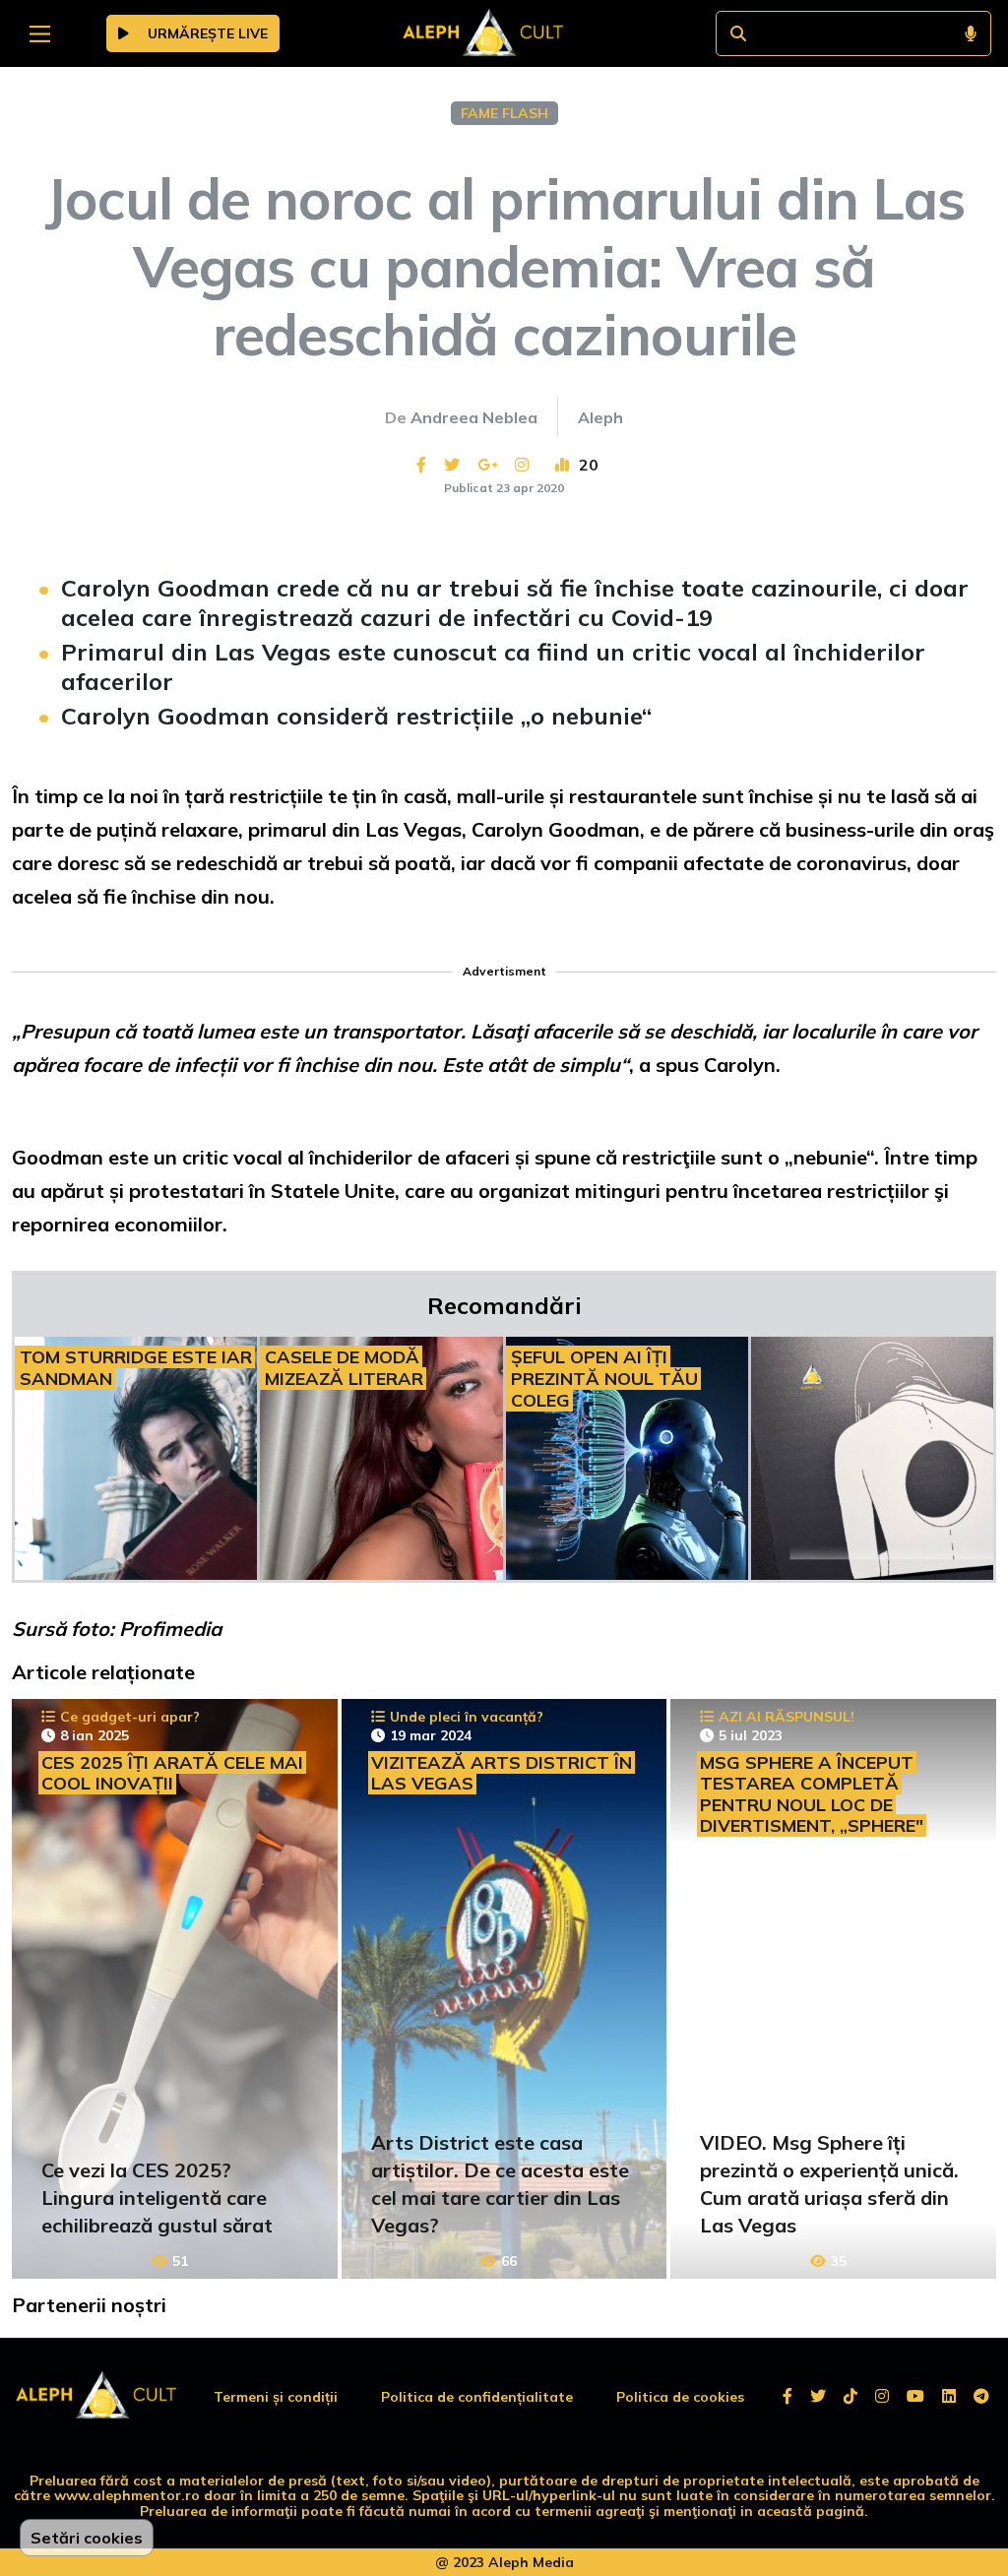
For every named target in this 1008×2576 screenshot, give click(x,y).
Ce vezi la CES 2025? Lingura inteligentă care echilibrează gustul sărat (157, 2198)
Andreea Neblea (474, 417)
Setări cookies (87, 2538)
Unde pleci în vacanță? (467, 1717)
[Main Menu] (40, 34)
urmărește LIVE (206, 33)
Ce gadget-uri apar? (130, 1717)
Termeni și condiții (276, 2397)
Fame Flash (504, 113)
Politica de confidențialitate (477, 2397)
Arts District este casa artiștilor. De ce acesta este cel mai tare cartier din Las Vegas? (500, 2184)
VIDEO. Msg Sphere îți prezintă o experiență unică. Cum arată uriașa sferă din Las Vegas (829, 2184)
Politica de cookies (680, 2397)
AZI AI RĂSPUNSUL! (787, 1717)
